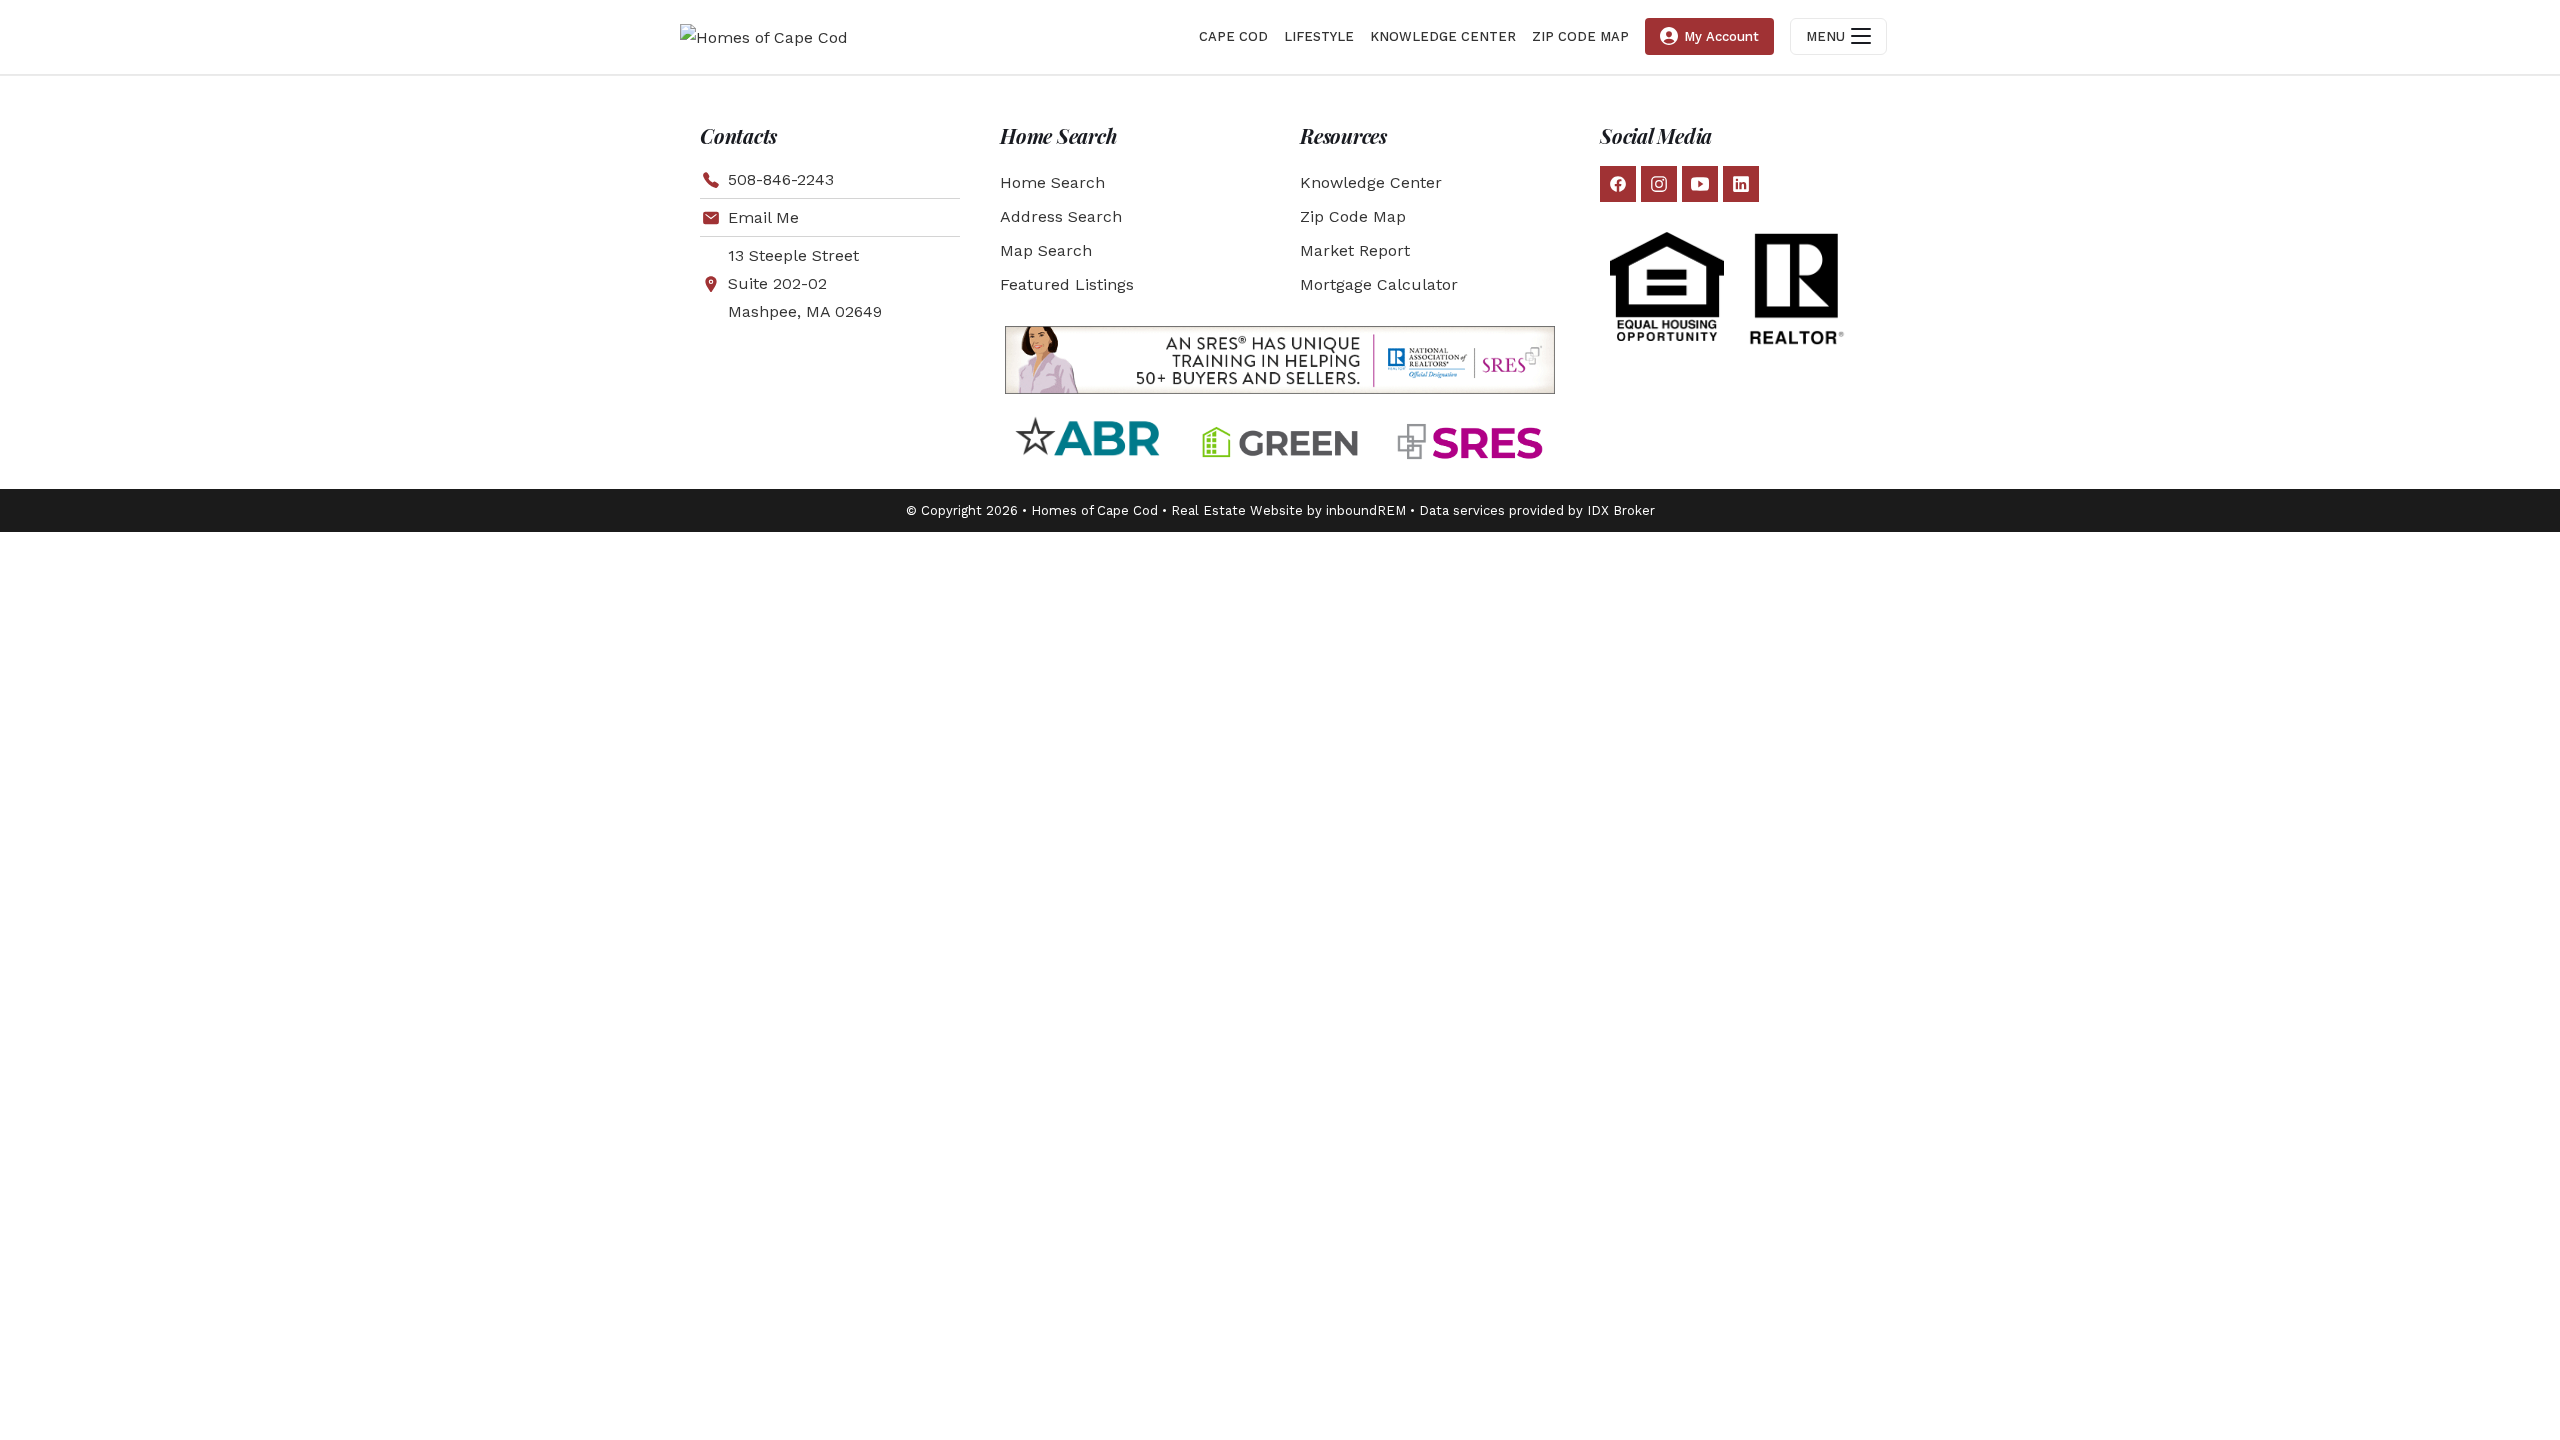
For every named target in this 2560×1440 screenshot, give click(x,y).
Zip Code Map (1353, 216)
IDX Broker (1621, 510)
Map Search (1046, 250)
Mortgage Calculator (1379, 284)
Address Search (1061, 216)
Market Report (1355, 250)
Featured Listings (1067, 284)
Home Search (1052, 182)
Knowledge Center (1371, 182)
